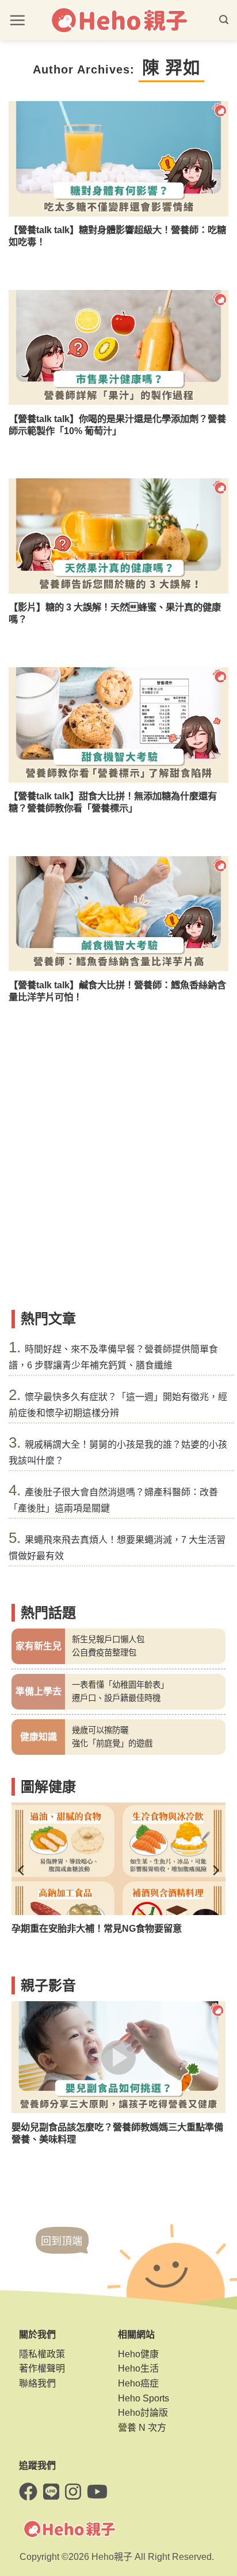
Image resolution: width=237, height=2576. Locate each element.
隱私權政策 (42, 2354)
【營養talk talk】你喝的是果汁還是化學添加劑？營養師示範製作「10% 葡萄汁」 (117, 425)
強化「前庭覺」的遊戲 (112, 1743)
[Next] (215, 1870)
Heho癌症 (138, 2383)
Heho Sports (144, 2398)
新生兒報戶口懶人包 (108, 1639)
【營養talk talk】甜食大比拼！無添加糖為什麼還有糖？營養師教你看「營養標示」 (113, 802)
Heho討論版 (143, 2413)
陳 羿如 (171, 67)
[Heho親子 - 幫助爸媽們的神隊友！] (118, 20)
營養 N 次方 (142, 2428)
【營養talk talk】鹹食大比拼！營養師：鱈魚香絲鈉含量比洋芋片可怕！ (117, 991)
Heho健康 (138, 2354)
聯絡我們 (37, 2383)
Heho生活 (138, 2368)
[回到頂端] (62, 2252)
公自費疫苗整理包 (104, 1653)
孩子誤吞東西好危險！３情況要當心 (85, 1928)
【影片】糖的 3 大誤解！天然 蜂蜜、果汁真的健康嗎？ (115, 613)
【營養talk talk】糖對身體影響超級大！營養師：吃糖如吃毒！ (117, 236)
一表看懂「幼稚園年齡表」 (120, 1685)
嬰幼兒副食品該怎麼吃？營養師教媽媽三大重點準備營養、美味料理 (117, 2133)
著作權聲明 (42, 2368)
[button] (17, 20)
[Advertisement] (118, 1180)
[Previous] (22, 1870)
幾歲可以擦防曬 (100, 1730)
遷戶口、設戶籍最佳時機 (116, 1698)
